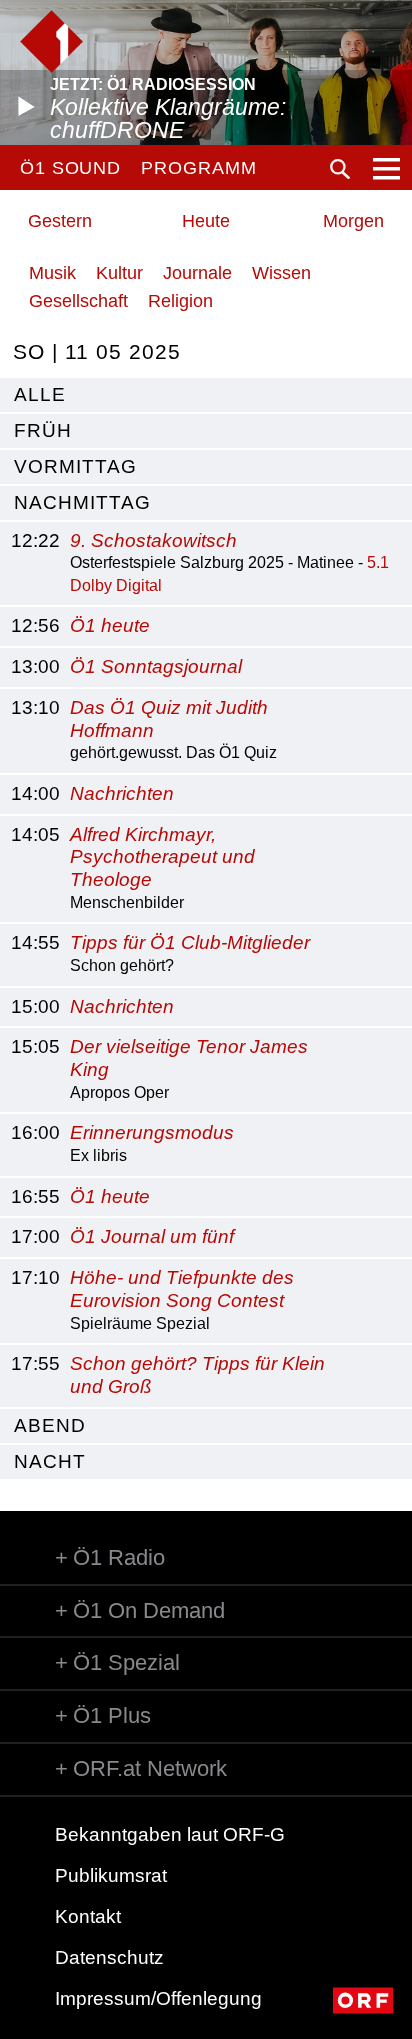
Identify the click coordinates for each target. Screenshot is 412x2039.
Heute (206, 221)
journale (197, 273)
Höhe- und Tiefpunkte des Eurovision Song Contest (182, 1289)
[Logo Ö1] (51, 41)
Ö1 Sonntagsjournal (156, 666)
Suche (340, 169)
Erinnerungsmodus (152, 1132)
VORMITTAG (75, 466)
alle (40, 394)
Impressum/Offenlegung (158, 1998)
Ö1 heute (110, 625)
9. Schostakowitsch (153, 540)
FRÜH (43, 430)
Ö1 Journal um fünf (152, 1236)
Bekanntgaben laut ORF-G (170, 1834)
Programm (198, 168)
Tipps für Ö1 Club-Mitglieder (190, 942)
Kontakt (88, 1916)
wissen (281, 273)
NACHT (50, 1461)
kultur (119, 273)
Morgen (353, 221)
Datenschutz (109, 1957)
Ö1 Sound (70, 168)
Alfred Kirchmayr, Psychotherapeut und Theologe (162, 857)
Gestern (60, 221)
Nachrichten (122, 793)
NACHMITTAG (82, 502)
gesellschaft (78, 301)
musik (52, 273)
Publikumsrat (111, 1875)
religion (180, 301)
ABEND (50, 1425)
